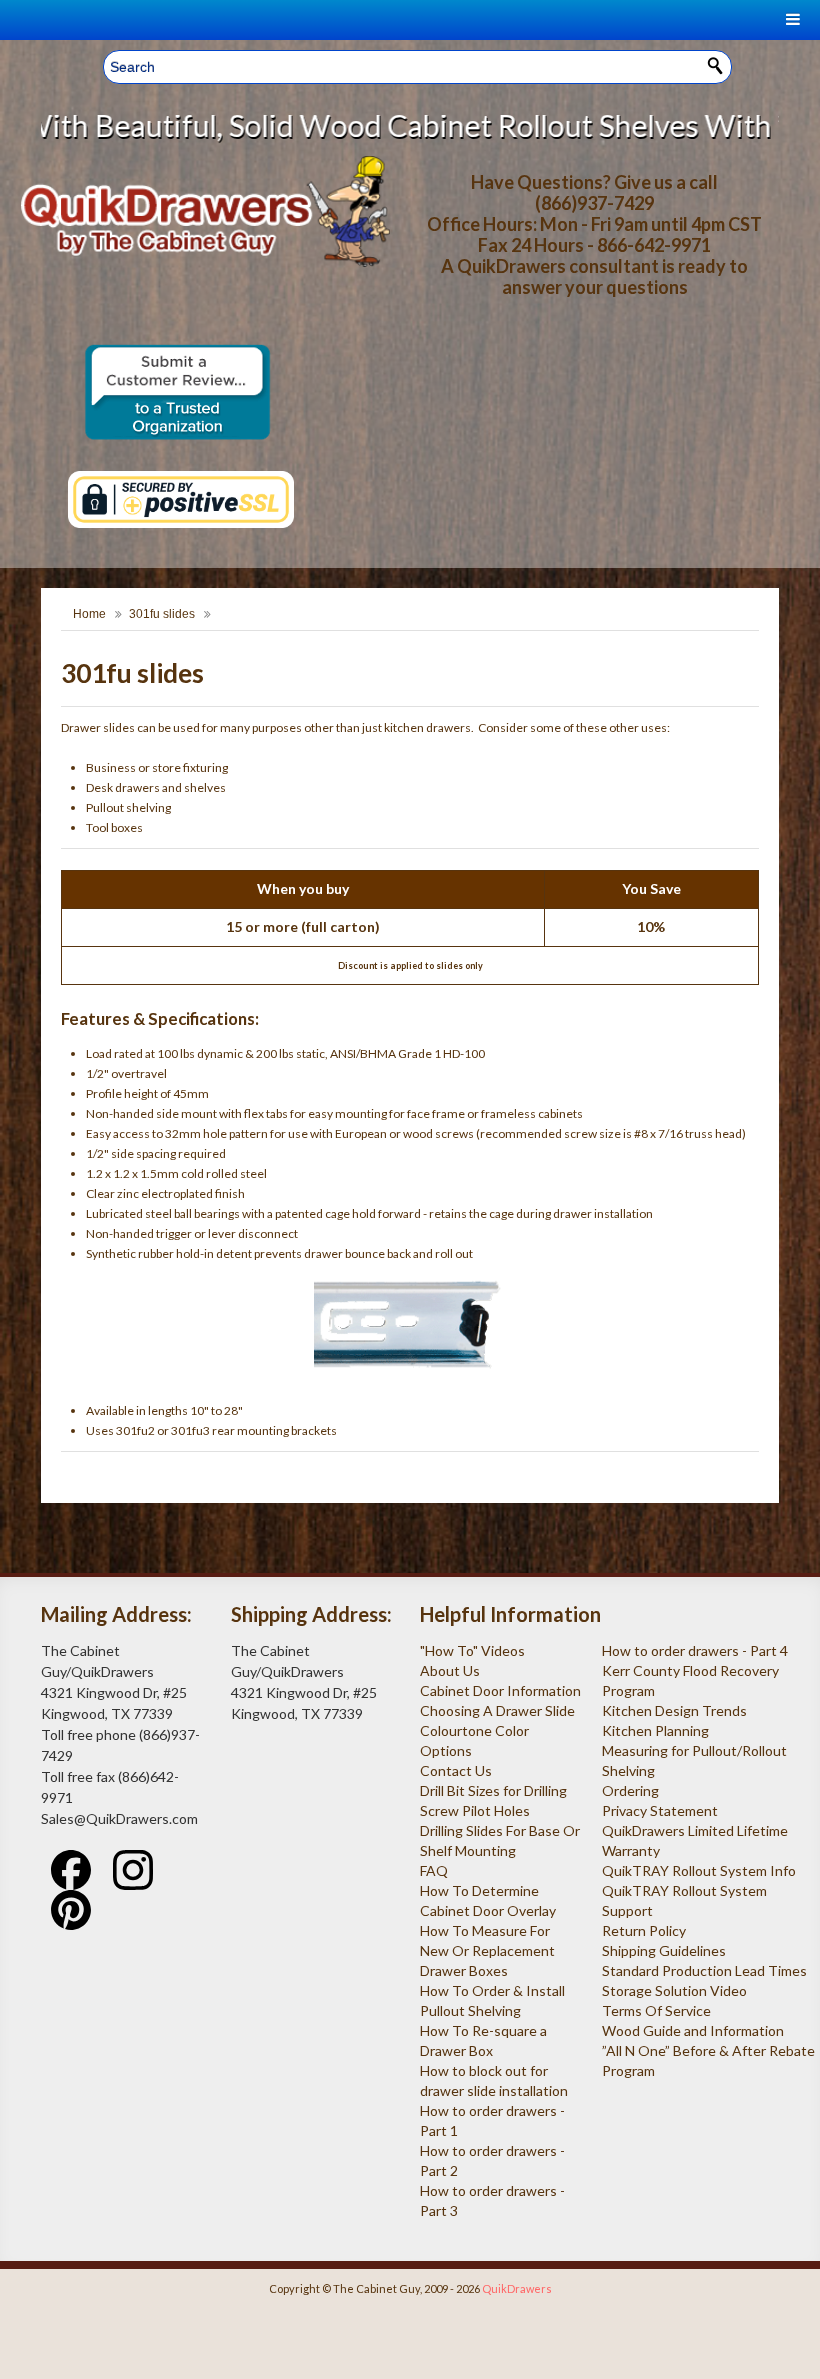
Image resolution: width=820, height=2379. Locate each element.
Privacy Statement (660, 1810)
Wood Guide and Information (693, 2030)
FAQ (434, 1870)
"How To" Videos (472, 1650)
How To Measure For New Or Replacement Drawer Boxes (487, 1950)
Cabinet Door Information (500, 1690)
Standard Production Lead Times (704, 1970)
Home (89, 614)
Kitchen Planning (655, 1730)
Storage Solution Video (674, 1990)
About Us (450, 1670)
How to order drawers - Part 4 (695, 1650)
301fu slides (162, 614)
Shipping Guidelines (664, 1950)
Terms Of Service (656, 2010)
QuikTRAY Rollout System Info (699, 1870)
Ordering (630, 1790)
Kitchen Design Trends (674, 1710)
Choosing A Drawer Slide (497, 1710)
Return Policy (644, 1930)
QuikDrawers (517, 2288)
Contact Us (456, 1770)
